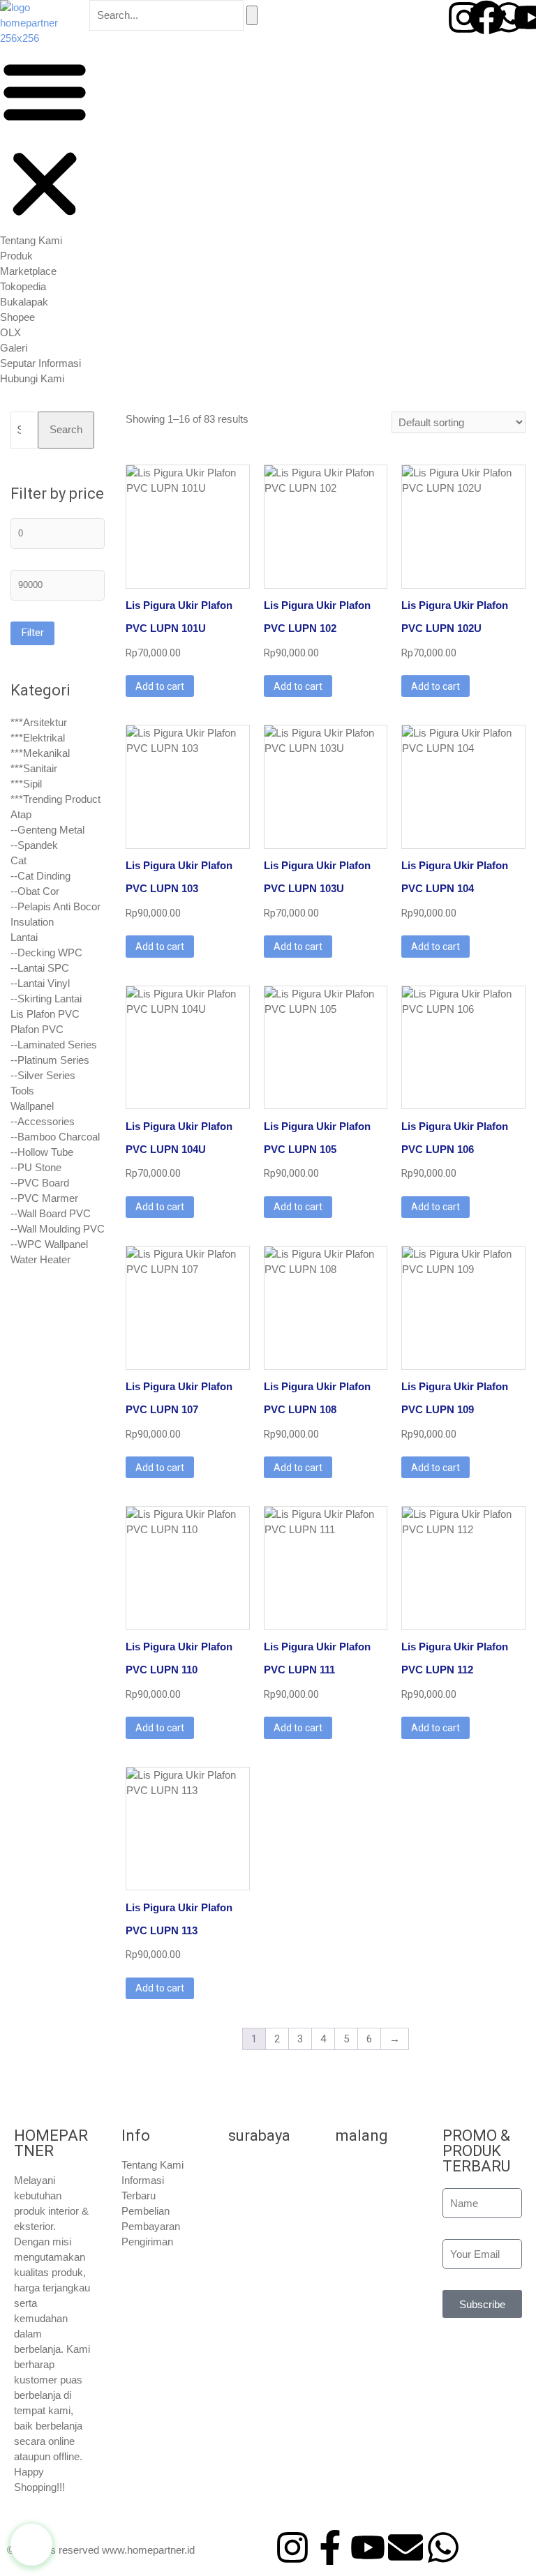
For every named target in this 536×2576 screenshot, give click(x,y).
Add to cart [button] (160, 686)
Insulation (32, 922)
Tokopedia (23, 286)
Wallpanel (32, 1106)
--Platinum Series (50, 1060)
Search (66, 429)
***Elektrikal (38, 738)
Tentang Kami (31, 240)
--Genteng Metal (47, 830)
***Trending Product (55, 799)
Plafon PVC (37, 1029)
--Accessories (43, 1121)
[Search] (252, 15)
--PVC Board (40, 1183)
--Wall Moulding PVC (58, 1229)
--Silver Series (43, 1075)
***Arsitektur (39, 722)
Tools (22, 1091)
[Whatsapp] (509, 17)
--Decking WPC (46, 952)
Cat (18, 860)
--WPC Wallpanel (49, 1244)
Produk (16, 256)
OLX (10, 332)
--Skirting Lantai (46, 999)
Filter (32, 633)
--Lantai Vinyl (40, 983)
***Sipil (26, 784)
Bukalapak (24, 302)
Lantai (24, 937)
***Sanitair (34, 768)
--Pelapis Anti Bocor (55, 906)
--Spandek (34, 845)
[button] (45, 140)
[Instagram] (464, 17)
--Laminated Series (54, 1045)
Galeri (14, 348)
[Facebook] (486, 17)
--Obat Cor (35, 891)
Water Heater (40, 1259)
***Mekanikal (40, 753)
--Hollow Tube (42, 1152)
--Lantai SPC (40, 968)
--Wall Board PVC (51, 1213)
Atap (21, 814)
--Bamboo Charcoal (55, 1137)
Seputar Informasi (40, 363)
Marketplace (28, 271)
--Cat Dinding (40, 876)
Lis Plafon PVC (45, 1014)
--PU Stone (36, 1167)
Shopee (17, 317)
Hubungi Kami (32, 378)
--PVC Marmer (44, 1198)
